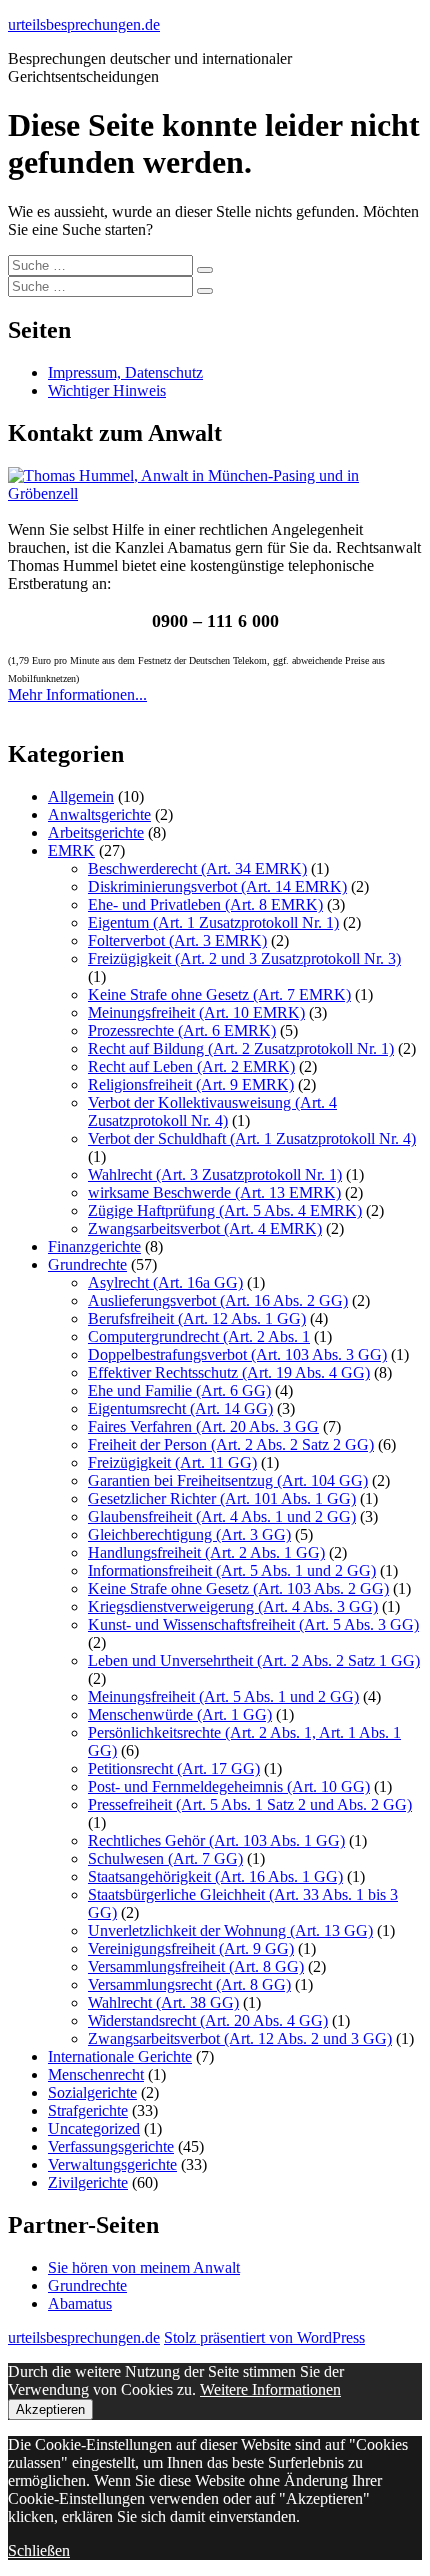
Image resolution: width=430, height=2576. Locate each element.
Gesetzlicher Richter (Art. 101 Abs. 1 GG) (222, 1498)
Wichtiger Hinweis (107, 390)
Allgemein (81, 796)
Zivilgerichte (88, 2182)
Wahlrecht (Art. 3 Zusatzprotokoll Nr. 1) (215, 1174)
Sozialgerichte (92, 2092)
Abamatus (80, 2303)
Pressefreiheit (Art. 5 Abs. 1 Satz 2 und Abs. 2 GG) (250, 1804)
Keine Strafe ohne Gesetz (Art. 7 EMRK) (219, 994)
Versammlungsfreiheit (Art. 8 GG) (196, 1966)
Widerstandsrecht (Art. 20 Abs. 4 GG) (208, 2020)
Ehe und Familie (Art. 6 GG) (179, 1390)
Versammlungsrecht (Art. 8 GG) (189, 1984)
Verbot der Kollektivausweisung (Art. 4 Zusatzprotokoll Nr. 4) (212, 1111)
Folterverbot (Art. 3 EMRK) (177, 940)
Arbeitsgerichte (96, 832)
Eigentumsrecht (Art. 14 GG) (180, 1408)
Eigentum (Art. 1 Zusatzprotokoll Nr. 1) (213, 922)
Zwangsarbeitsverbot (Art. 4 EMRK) (205, 1228)
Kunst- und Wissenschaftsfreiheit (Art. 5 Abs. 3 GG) (253, 1624)
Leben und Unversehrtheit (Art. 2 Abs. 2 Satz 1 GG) (254, 1660)
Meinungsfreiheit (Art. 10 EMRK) (196, 1012)
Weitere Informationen (270, 2389)
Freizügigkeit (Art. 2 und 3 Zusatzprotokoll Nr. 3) (244, 958)
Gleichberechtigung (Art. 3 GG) (189, 1534)
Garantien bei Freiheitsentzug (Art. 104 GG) (228, 1480)
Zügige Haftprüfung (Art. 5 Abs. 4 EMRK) (225, 1210)
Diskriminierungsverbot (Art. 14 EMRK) (217, 886)
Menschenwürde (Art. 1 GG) (180, 1714)
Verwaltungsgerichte (112, 2164)
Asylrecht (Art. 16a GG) (165, 1282)
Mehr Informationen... (77, 694)
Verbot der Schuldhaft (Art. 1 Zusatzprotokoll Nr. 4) (252, 1138)
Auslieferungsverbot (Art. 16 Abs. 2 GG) (218, 1300)
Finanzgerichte (94, 1246)
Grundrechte (87, 1264)
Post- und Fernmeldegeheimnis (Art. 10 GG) (229, 1786)
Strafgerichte (88, 2110)
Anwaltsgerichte (99, 814)
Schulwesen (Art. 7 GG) (165, 1858)
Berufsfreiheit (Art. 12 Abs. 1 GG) (197, 1318)
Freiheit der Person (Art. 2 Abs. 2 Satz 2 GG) (231, 1444)
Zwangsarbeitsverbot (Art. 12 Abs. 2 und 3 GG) (240, 2038)
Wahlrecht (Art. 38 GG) (163, 2002)
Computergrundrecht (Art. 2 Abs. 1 (199, 1336)
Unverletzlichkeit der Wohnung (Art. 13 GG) (230, 1930)
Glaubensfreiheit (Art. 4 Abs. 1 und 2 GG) (222, 1516)
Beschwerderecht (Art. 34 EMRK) (197, 868)
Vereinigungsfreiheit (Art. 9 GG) (191, 1948)
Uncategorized (94, 2128)
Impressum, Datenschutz (125, 372)
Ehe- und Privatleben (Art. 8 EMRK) (205, 904)
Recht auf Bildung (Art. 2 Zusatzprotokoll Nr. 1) (241, 1048)
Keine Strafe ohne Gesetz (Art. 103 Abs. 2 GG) (238, 1588)
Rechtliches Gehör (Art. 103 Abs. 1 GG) (216, 1840)
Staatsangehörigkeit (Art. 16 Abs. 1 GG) (215, 1876)
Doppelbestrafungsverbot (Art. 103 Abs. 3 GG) (237, 1354)
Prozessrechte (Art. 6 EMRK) (182, 1030)
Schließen (39, 2550)
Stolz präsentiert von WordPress (264, 2337)
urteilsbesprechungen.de (84, 24)
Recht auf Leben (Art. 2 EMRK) (191, 1066)
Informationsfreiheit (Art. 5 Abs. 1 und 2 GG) (232, 1570)
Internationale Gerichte (120, 2056)
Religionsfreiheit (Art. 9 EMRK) (191, 1084)
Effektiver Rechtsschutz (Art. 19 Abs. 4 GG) (229, 1372)
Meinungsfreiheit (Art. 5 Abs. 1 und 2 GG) (223, 1696)
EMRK (71, 850)
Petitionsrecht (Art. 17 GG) (174, 1768)
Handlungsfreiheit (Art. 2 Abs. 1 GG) (206, 1552)
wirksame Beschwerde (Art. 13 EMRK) (214, 1192)
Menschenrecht (96, 2074)
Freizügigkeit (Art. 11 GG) (172, 1462)
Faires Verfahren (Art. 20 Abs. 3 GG (203, 1426)
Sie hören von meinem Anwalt (144, 2267)
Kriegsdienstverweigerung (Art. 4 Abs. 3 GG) (233, 1606)
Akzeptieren (50, 2409)
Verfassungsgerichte (111, 2146)
